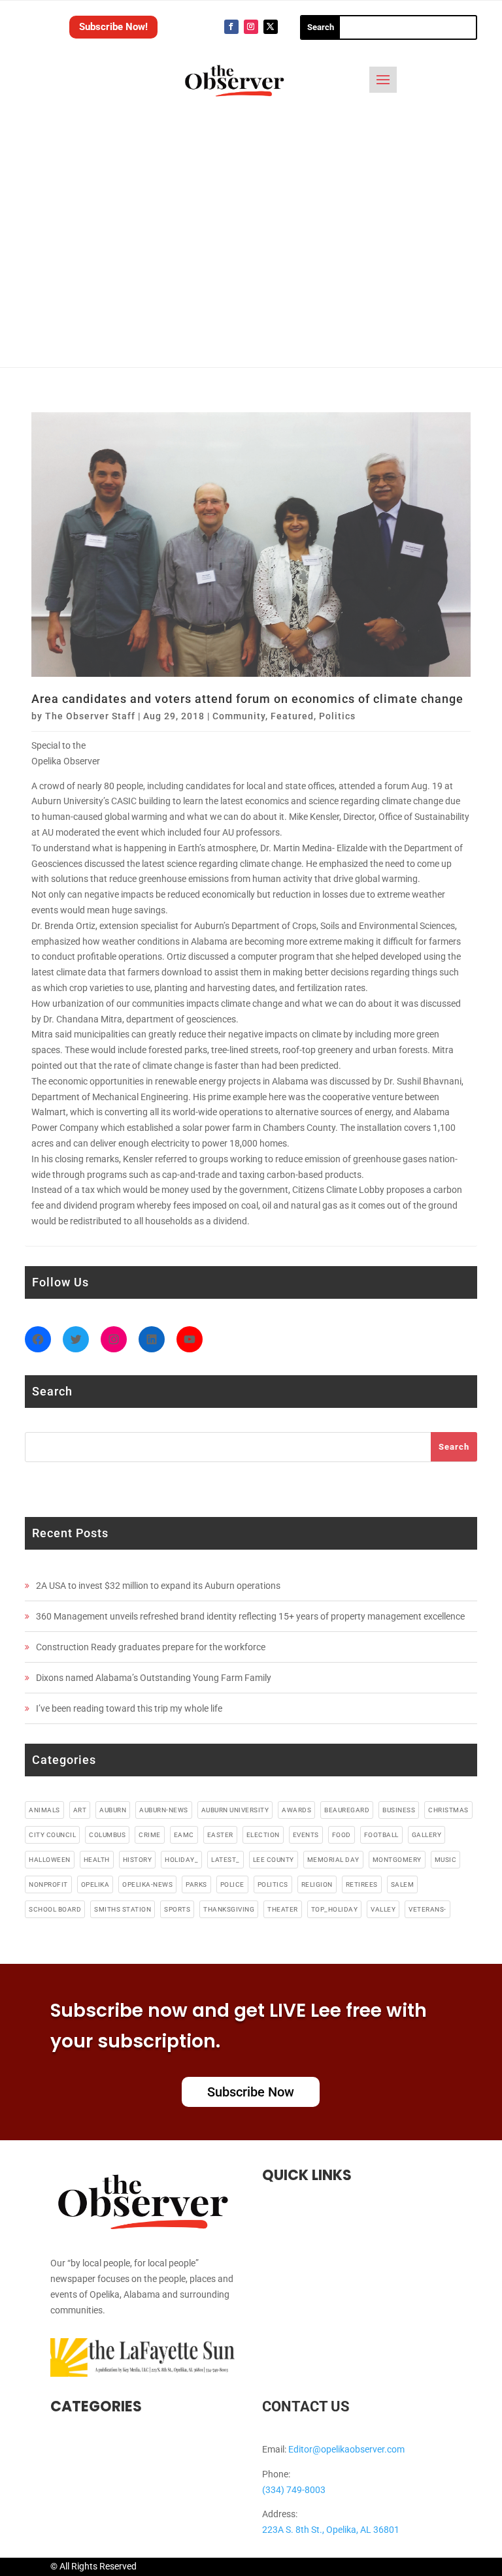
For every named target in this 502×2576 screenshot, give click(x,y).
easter (220, 1835)
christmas (448, 1810)
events (306, 1835)
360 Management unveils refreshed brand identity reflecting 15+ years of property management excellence (250, 1616)
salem (403, 1884)
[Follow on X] (271, 27)
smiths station (123, 1909)
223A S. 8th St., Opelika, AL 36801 (331, 2530)
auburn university (235, 1810)
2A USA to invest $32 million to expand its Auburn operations (158, 1586)
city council (52, 1835)
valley (383, 1909)
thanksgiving (229, 1909)
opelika (95, 1884)
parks (196, 1884)
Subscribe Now (251, 2092)
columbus (107, 1835)
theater (283, 1909)
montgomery (397, 1860)
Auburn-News (164, 1810)
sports (177, 1909)
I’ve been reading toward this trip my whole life (129, 1708)
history (138, 1860)
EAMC (184, 1835)
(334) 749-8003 (294, 2490)
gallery (427, 1835)
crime (150, 1835)
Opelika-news (147, 1884)
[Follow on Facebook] (231, 27)
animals (44, 1810)
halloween (50, 1860)
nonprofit (48, 1884)
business (399, 1810)
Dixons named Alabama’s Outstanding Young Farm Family (154, 1678)
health (97, 1860)
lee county (274, 1860)
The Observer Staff (90, 716)
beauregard (347, 1810)
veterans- (427, 1909)
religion (317, 1884)
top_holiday (335, 1909)
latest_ (226, 1860)
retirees (362, 1884)
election (263, 1835)
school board (55, 1909)
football (381, 1835)
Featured (292, 716)
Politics (337, 716)
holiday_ (181, 1860)
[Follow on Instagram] (251, 27)
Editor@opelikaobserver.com (346, 2449)
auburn (113, 1810)
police (232, 1884)
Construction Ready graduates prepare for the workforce (151, 1647)
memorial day (333, 1860)
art (80, 1810)
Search (454, 1447)
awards (296, 1810)
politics (273, 1884)
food (342, 1835)
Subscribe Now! (113, 27)
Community (239, 716)
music (446, 1860)
